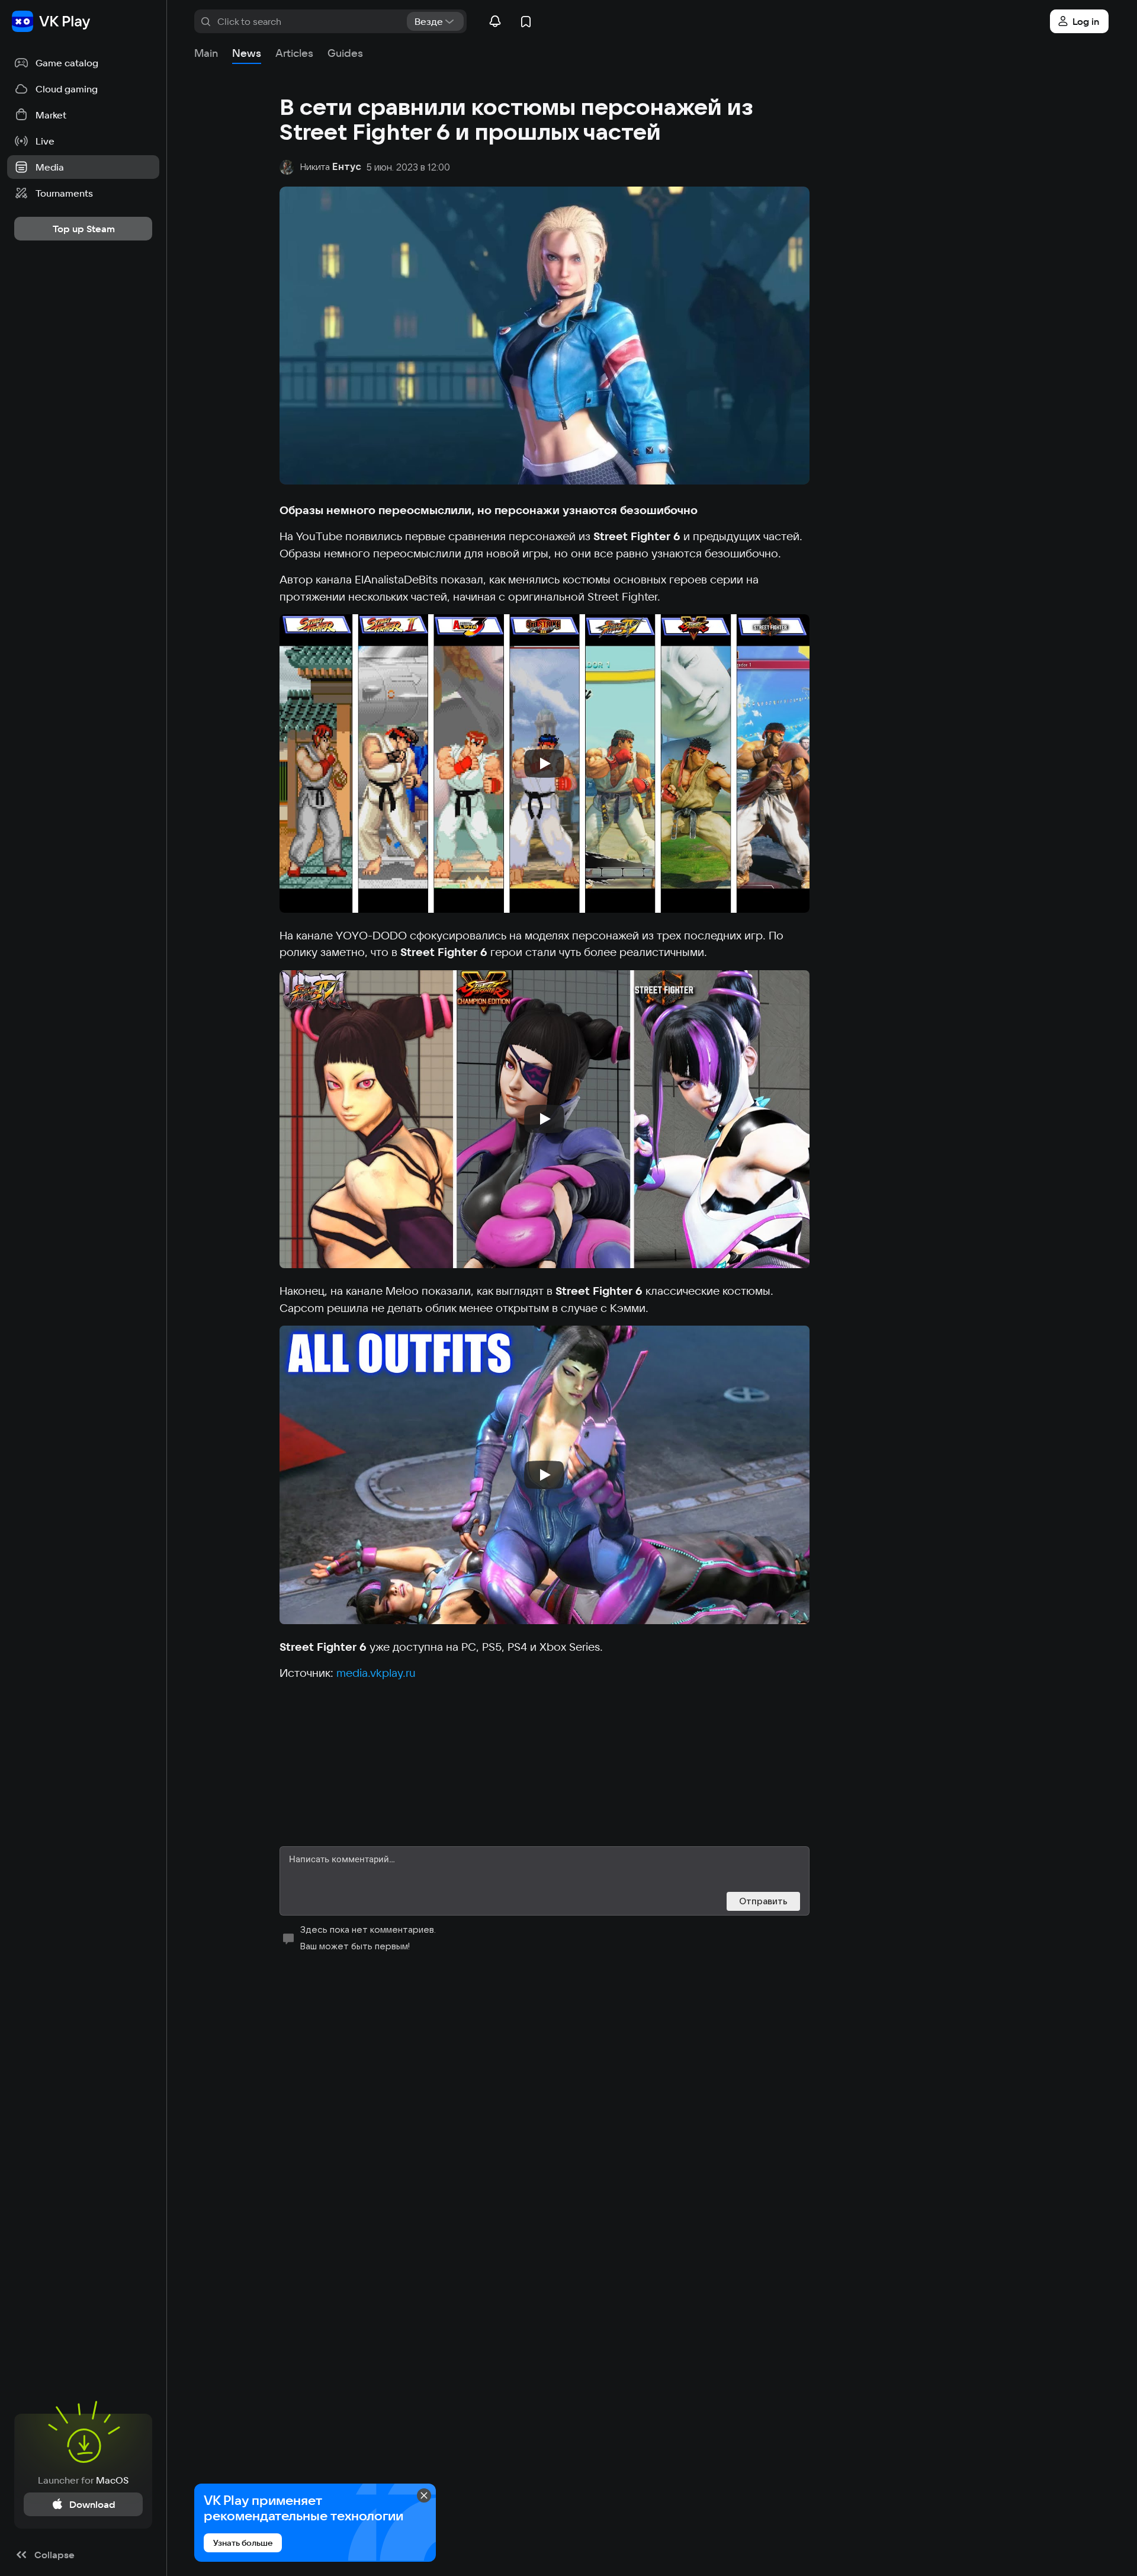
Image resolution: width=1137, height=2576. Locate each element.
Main (206, 53)
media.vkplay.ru (376, 1673)
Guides (345, 53)
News (247, 53)
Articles (294, 53)
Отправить (763, 1901)
